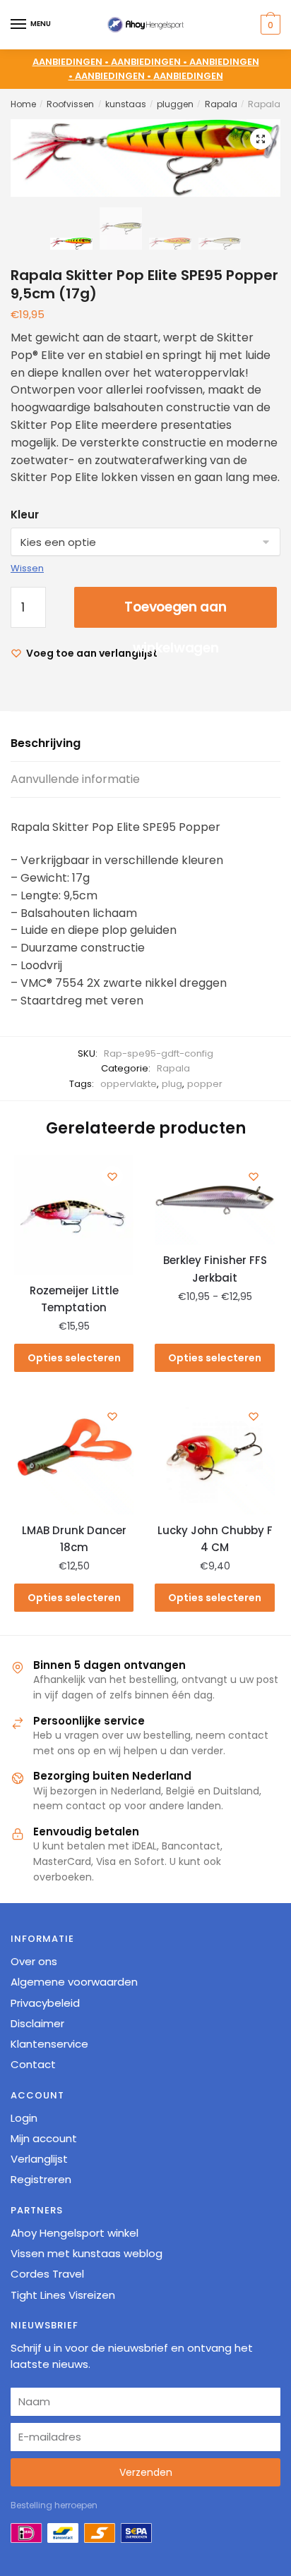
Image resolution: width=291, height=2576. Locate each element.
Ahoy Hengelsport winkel (75, 2232)
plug (172, 1084)
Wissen (27, 568)
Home (23, 104)
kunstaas (126, 104)
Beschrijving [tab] (46, 743)
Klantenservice (49, 2044)
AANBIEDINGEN (188, 76)
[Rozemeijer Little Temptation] (74, 1215)
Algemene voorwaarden (74, 1982)
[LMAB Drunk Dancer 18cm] (74, 1455)
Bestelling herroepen (54, 2505)
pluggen (175, 104)
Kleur (25, 515)
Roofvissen (70, 104)
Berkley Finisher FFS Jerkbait (215, 1269)
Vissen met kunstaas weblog (87, 2253)
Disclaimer (37, 2023)
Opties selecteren (74, 1358)
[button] (261, 139)
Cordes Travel (47, 2274)
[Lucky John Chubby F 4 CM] (214, 1455)
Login (24, 2117)
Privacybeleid (45, 2002)
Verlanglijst (39, 2159)
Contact (33, 2064)
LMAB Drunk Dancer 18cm (74, 1539)
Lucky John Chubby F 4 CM (215, 1539)
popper (205, 1084)
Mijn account (44, 2138)
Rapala (221, 104)
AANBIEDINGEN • (150, 62)
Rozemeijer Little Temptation (74, 1299)
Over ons (34, 1961)
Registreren (41, 2179)
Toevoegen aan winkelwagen (175, 613)
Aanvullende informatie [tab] (75, 779)
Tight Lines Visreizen (63, 2294)
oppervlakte (129, 1084)
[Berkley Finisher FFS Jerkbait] (214, 1200)
